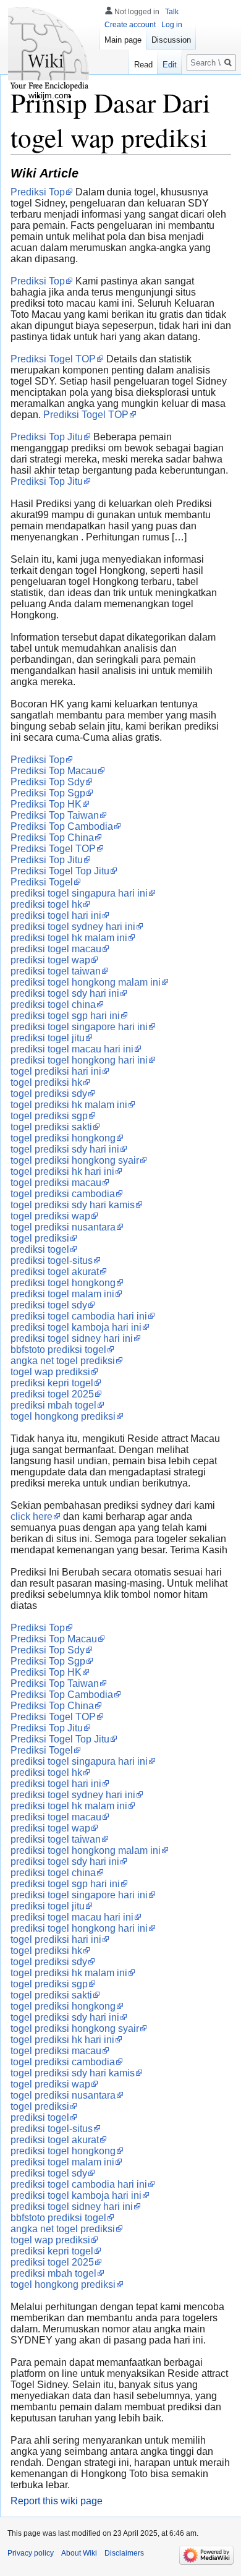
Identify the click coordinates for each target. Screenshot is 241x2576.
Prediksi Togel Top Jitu (60, 871)
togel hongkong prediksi (63, 1416)
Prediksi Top (38, 192)
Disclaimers (124, 2553)
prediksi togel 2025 (52, 1394)
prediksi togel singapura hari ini (79, 893)
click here (32, 1516)
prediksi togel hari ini (56, 915)
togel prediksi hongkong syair (75, 1160)
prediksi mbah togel (53, 1405)
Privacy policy (31, 2553)
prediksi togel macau (56, 949)
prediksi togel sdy (49, 1305)
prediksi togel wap (50, 960)
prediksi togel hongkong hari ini (79, 1060)
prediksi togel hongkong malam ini (86, 982)
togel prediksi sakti (51, 1127)
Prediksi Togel (42, 882)
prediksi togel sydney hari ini (73, 927)
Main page (123, 40)
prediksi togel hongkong (63, 1283)
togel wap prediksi (50, 1372)
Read (143, 65)
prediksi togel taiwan (56, 971)
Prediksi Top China (52, 838)
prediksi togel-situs (52, 1260)
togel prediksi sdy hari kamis (73, 1205)
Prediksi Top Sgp (48, 793)
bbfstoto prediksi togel (58, 1350)
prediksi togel (40, 1249)
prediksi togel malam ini (62, 1294)
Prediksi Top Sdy (48, 782)
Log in (172, 25)
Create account (130, 25)
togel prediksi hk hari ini (62, 1171)
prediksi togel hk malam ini (69, 938)
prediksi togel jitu (48, 1038)
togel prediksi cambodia (63, 1194)
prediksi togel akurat (55, 1272)
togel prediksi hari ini (56, 1071)
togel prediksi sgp (49, 1116)
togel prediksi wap (50, 1216)
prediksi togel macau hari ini (72, 1049)
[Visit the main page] (49, 49)
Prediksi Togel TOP (53, 359)
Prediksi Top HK (46, 804)
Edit (170, 65)
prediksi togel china (53, 1004)
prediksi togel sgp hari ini (65, 1016)
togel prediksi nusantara (63, 1227)
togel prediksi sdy (49, 1094)
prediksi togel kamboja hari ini (76, 1327)
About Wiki (79, 2553)
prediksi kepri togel (52, 1383)
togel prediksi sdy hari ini (65, 1149)
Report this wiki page (57, 2501)
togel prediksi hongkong (63, 1138)
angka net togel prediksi (63, 1361)
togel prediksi (40, 1238)
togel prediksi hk (46, 1082)
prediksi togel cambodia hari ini (79, 1316)
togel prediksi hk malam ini (69, 1105)
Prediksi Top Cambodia (62, 826)
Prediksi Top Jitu (47, 437)
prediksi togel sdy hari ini (65, 993)
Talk (172, 12)
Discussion (171, 40)
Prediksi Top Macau (54, 771)
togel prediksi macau (56, 1183)
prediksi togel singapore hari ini (79, 1027)
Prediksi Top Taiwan (55, 815)
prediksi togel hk (46, 904)
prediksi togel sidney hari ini (72, 1338)
